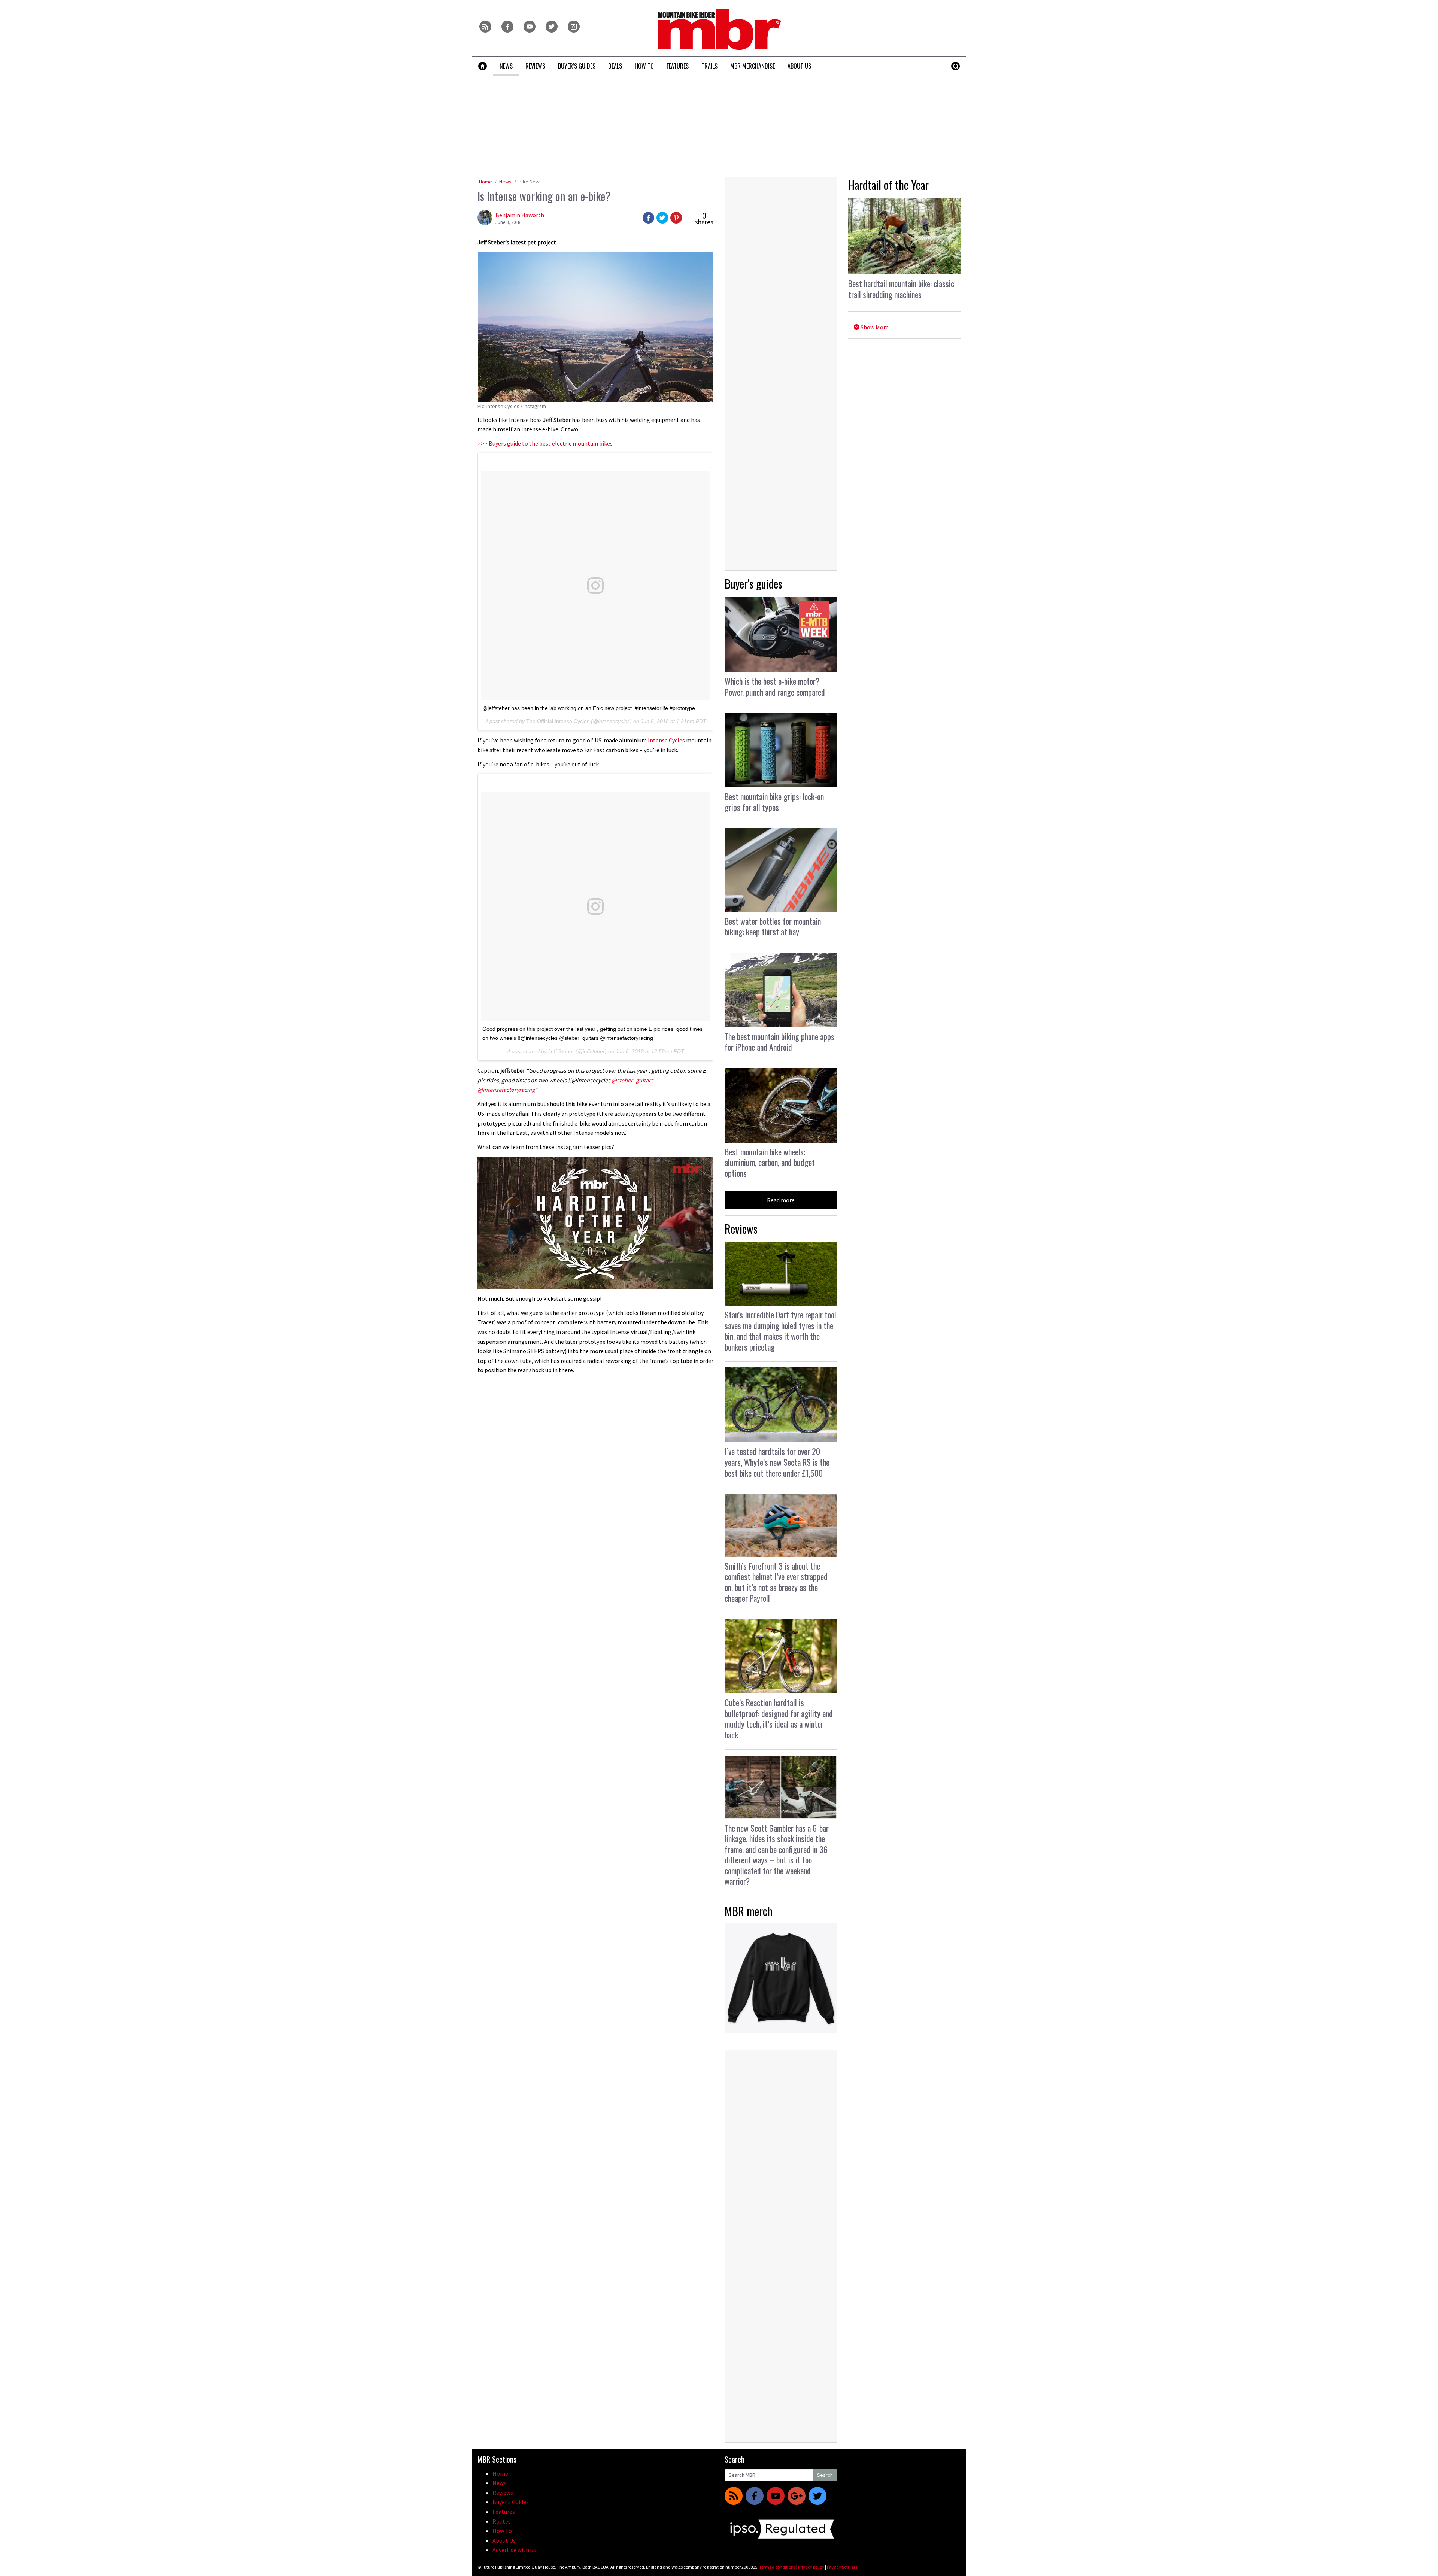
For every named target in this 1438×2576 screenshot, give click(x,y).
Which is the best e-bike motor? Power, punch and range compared (775, 686)
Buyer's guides (753, 584)
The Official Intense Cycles (558, 721)
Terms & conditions (777, 2567)
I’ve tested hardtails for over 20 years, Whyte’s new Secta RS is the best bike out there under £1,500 (777, 1462)
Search (825, 2475)
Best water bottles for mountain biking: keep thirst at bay (773, 926)
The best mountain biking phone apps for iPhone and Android (779, 1042)
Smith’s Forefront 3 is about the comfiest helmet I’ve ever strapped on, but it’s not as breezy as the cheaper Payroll (776, 1582)
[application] (595, 1223)
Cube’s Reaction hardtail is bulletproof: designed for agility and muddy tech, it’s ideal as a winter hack (779, 1719)
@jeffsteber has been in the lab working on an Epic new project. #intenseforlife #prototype (589, 708)
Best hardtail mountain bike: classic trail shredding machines (901, 289)
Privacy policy (811, 2567)
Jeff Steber (561, 1051)
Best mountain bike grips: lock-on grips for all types (774, 802)
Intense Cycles (666, 740)
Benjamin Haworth (520, 215)
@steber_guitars (632, 1080)
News (505, 182)
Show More (874, 327)
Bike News (530, 182)
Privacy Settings (842, 2567)
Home (486, 182)
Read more (781, 1200)
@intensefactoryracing (506, 1090)
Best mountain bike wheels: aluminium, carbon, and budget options (770, 1162)
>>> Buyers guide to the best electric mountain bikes (545, 443)
